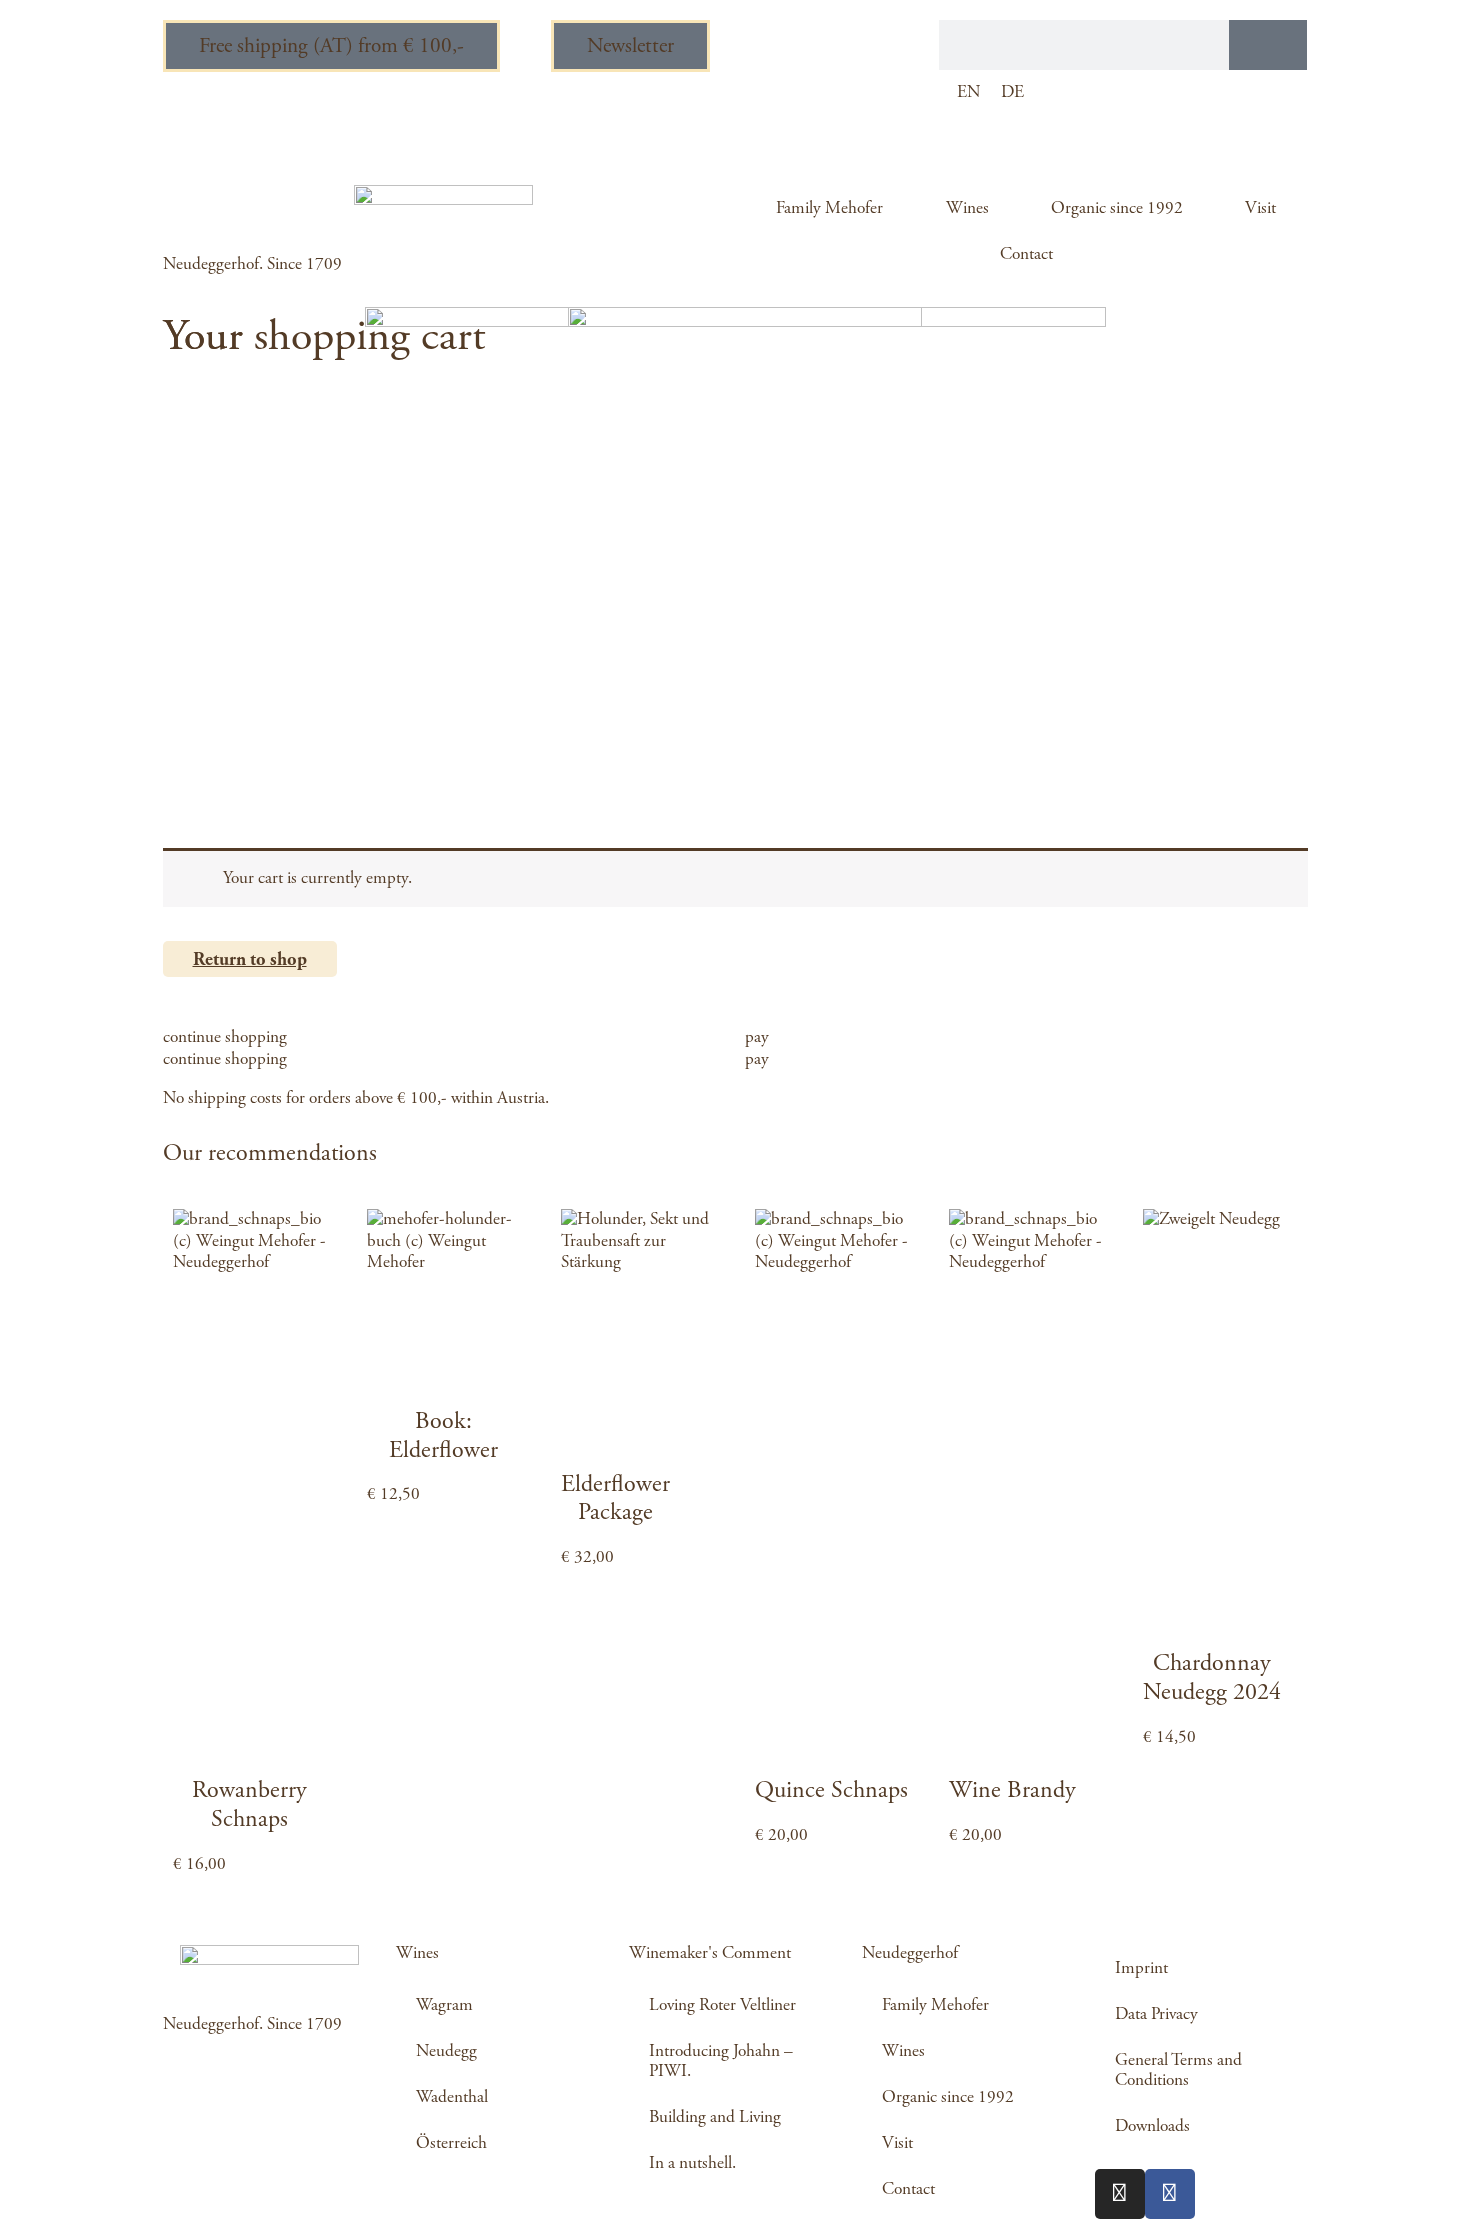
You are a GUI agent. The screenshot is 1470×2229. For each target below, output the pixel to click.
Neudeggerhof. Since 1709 (252, 264)
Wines (967, 208)
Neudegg (446, 2051)
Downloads (1152, 2126)
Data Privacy (1156, 2014)
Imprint (1141, 1968)
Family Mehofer (829, 208)
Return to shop (250, 960)
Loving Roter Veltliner (722, 2005)
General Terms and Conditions (1178, 2070)
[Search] (1268, 45)
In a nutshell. (692, 2163)
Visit (1260, 208)
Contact (1026, 254)
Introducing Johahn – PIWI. (721, 2061)
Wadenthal (452, 2097)
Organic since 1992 (1117, 208)
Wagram (444, 2005)
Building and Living (715, 2117)
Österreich (451, 2143)
